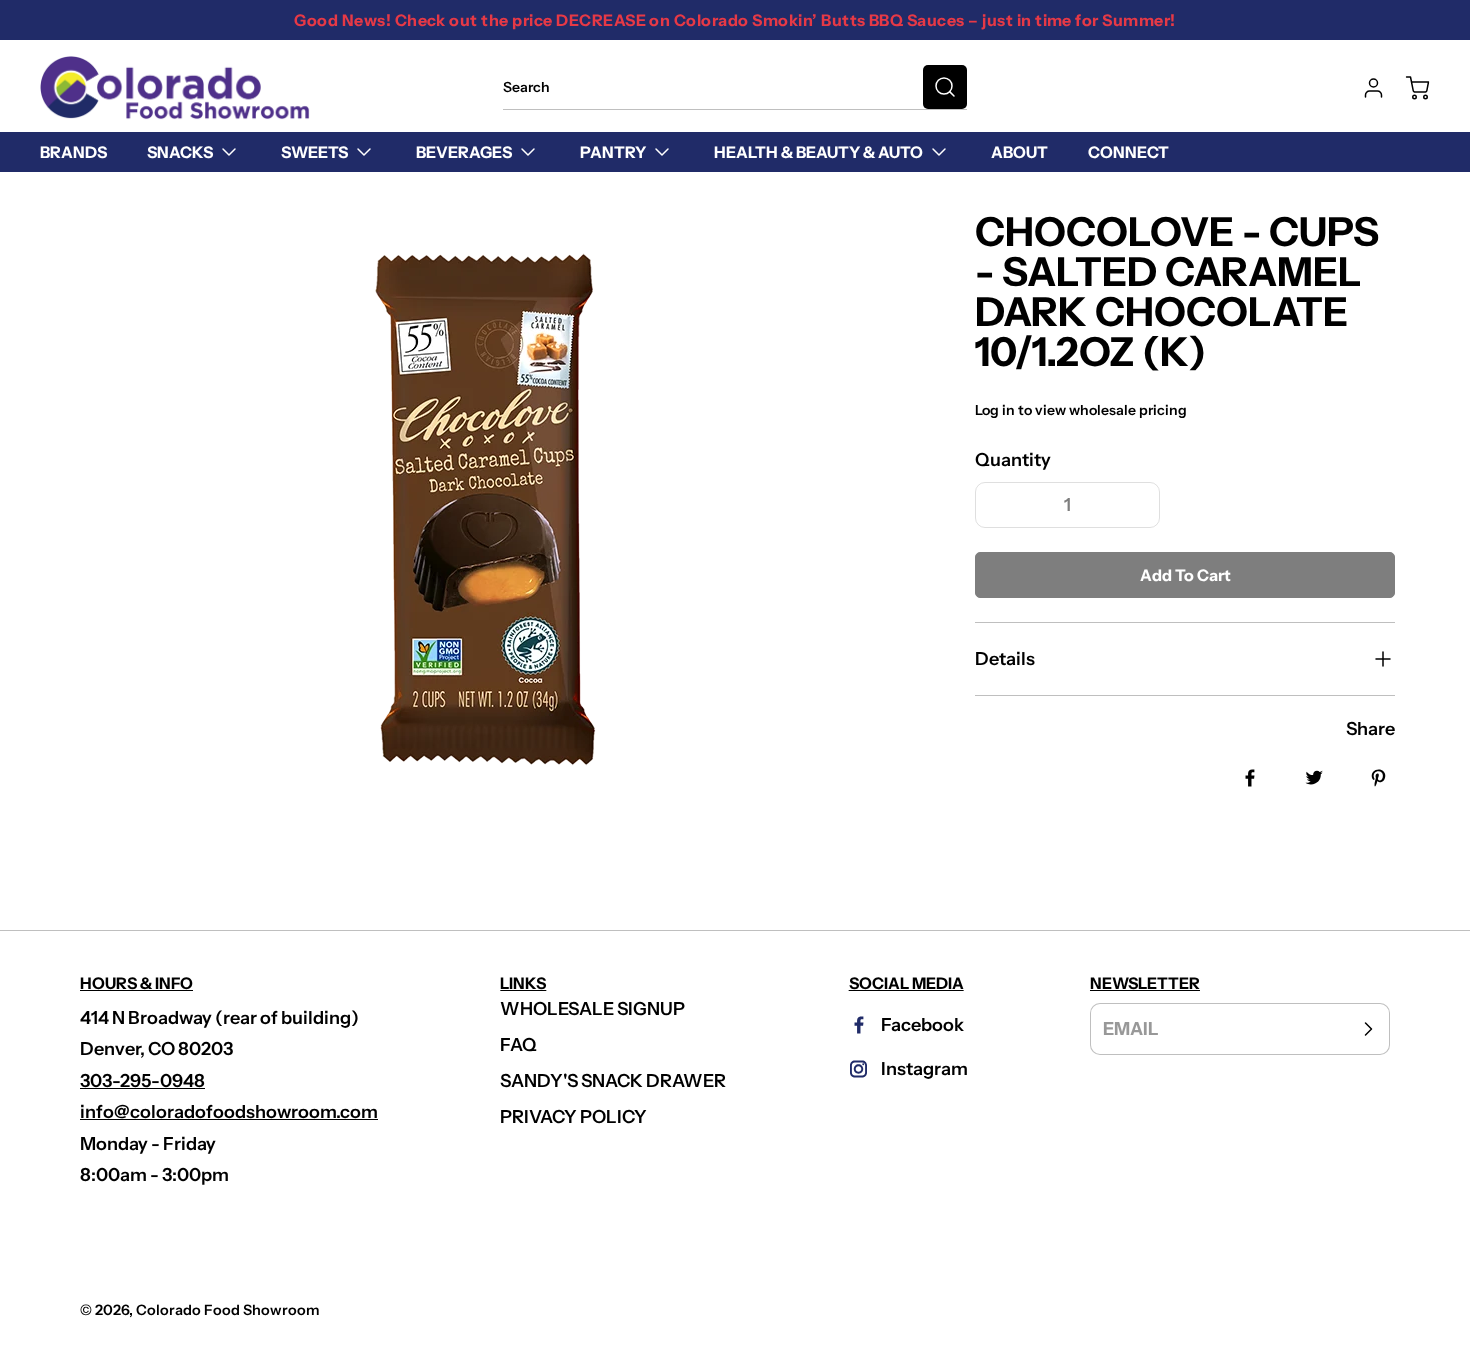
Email (1131, 1028)
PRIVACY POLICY (573, 1117)
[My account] (1364, 88)
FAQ (518, 1045)
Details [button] (1005, 659)
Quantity (1013, 460)
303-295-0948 (142, 1081)
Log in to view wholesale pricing (1081, 410)
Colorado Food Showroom (228, 1310)
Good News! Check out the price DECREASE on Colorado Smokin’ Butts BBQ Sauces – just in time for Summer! (734, 20)
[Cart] (1408, 88)
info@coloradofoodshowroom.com (229, 1112)
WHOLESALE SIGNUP (592, 1009)
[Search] (945, 87)
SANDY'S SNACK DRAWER (613, 1081)
